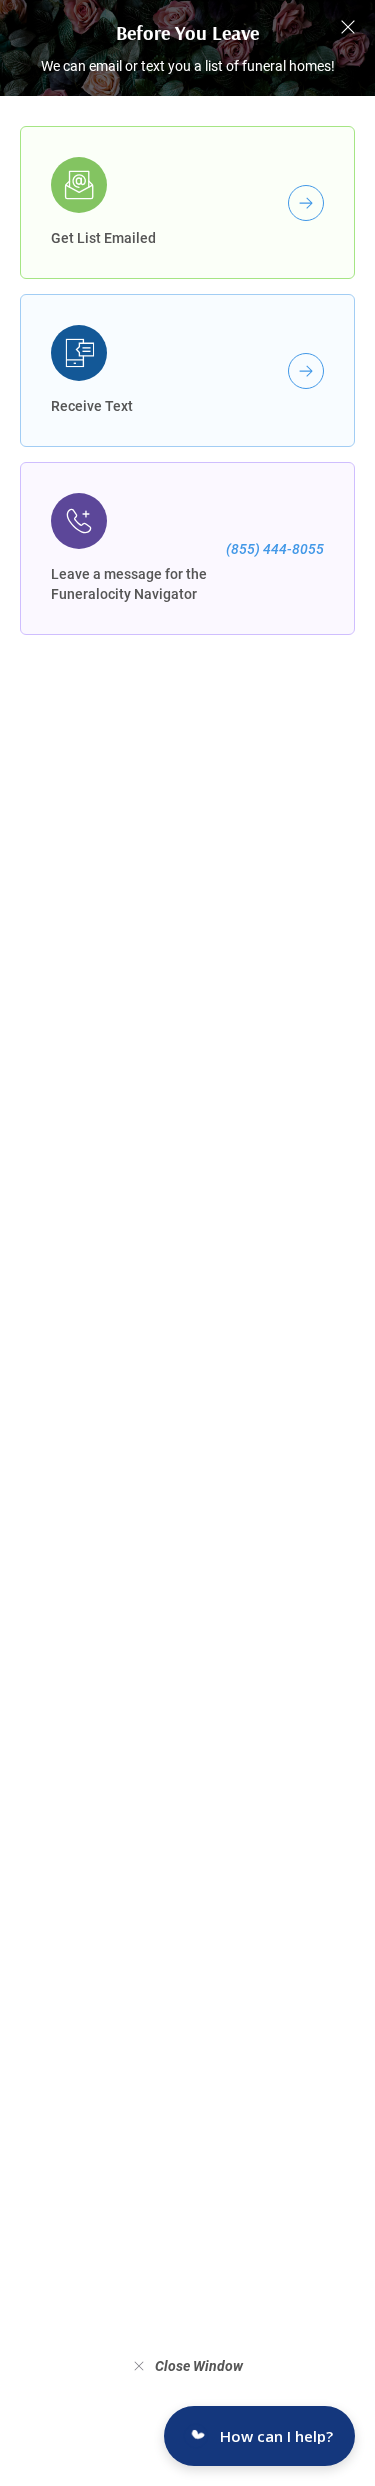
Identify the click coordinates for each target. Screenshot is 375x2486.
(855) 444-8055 (275, 549)
